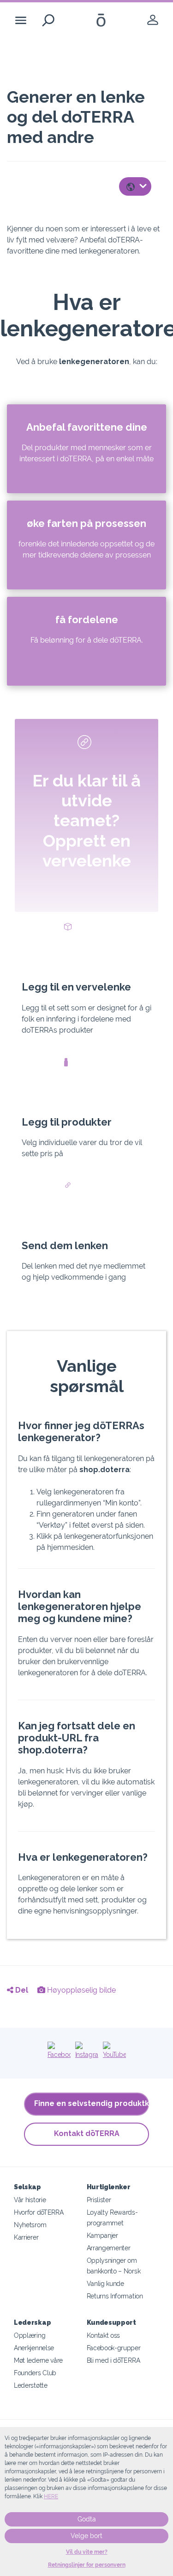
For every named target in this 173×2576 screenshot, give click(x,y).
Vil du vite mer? (87, 2552)
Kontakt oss (104, 2335)
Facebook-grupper (114, 2348)
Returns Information (115, 2296)
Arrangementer (109, 2248)
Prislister (99, 2200)
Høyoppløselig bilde (81, 1990)
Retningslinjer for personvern (87, 2565)
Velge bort (86, 2536)
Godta (87, 2519)
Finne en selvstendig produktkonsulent (92, 2103)
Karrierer (26, 2237)
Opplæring (30, 2335)
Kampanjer (102, 2235)
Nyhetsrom (30, 2225)
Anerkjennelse (34, 2348)
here (51, 2496)
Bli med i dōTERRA (113, 2360)
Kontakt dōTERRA (87, 2133)
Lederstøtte (31, 2385)
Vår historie (30, 2200)
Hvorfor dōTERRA (39, 2212)
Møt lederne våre (38, 2360)
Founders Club (35, 2373)
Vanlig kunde (105, 2283)
